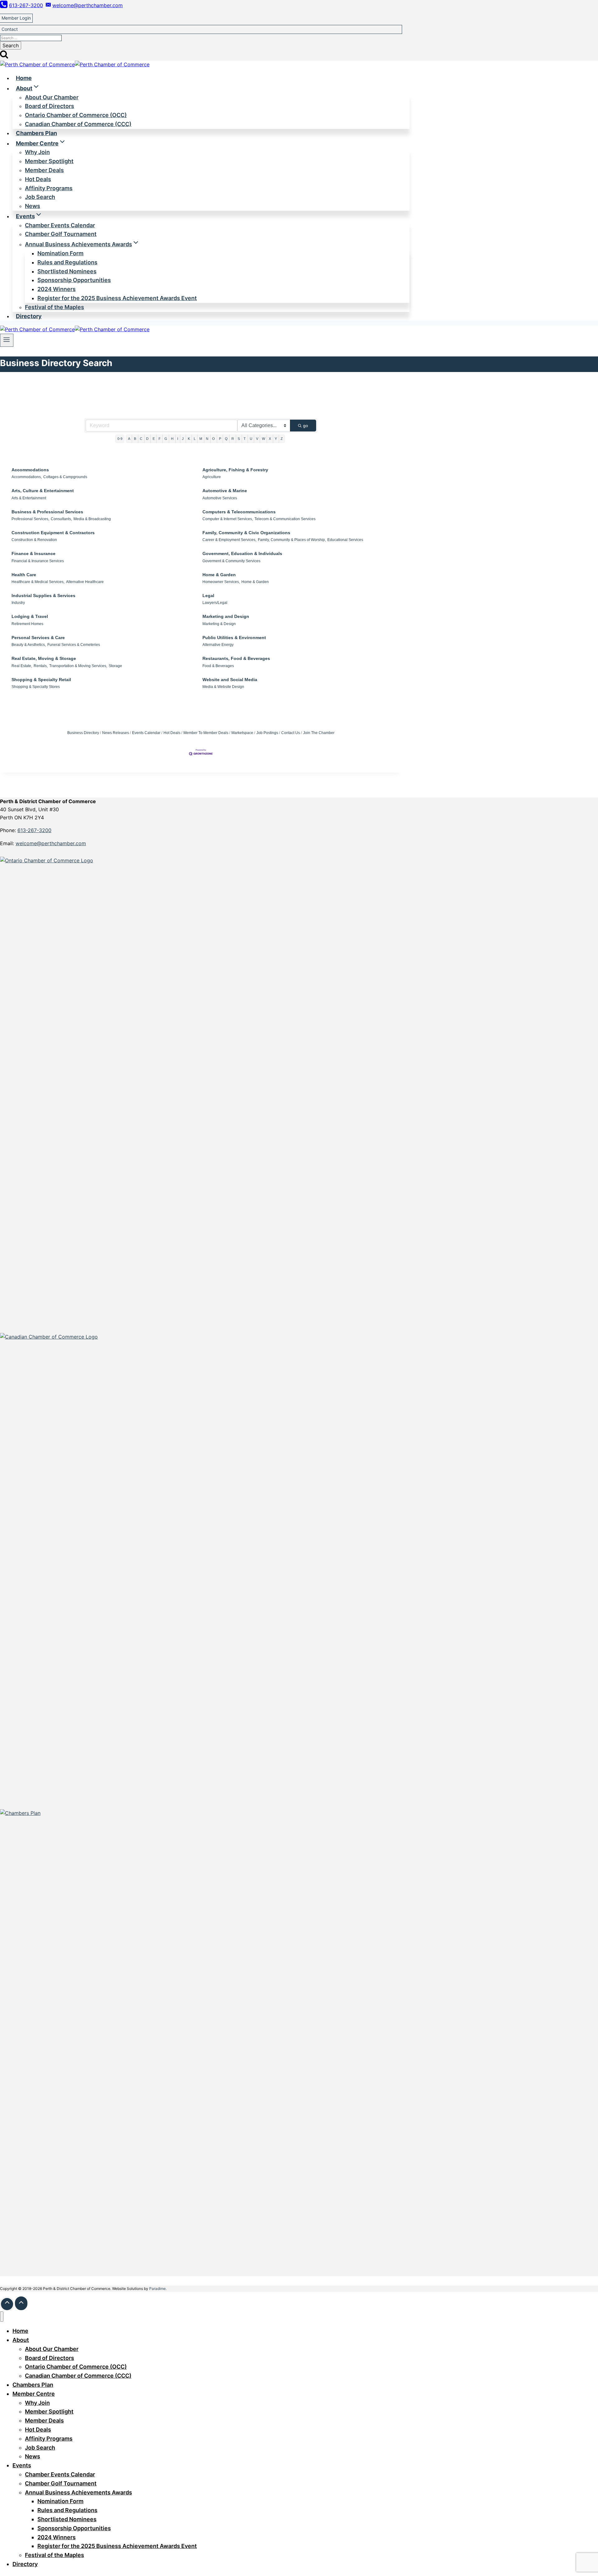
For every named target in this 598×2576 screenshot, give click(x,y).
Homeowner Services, (221, 582)
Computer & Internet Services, (228, 519)
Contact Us (291, 733)
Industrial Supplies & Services (43, 596)
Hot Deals (172, 733)
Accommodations (30, 470)
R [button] (233, 439)
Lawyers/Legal (215, 603)
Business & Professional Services (47, 512)
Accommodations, (27, 477)
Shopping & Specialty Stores (36, 687)
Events (22, 2465)
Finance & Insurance (33, 553)
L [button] (195, 439)
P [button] (220, 439)
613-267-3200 (34, 830)
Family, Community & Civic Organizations (246, 533)
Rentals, (41, 666)
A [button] (129, 439)
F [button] (160, 439)
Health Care (24, 575)
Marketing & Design (219, 624)
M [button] (201, 439)
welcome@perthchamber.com (51, 843)
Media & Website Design (223, 687)
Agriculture (212, 477)
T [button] (245, 439)
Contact (10, 29)
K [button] (189, 439)
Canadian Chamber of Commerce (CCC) (78, 124)
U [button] (251, 439)
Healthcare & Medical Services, (38, 582)
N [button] (207, 439)
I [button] (178, 439)
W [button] (263, 439)
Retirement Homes (27, 624)
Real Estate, (22, 666)
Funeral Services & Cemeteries (74, 645)
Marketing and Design (226, 616)
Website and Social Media (230, 680)
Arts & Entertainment (29, 498)
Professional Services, (30, 519)
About (21, 2340)
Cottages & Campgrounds (65, 477)
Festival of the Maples (55, 307)
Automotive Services (220, 498)
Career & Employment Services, (229, 540)
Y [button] (276, 439)
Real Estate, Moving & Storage (44, 658)
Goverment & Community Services (231, 561)
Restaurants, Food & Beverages (236, 658)
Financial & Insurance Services (38, 561)
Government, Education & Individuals (242, 553)
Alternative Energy (218, 645)
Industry (18, 603)
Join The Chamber (319, 733)
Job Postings (267, 733)
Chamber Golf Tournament (61, 234)
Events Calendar (146, 733)
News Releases (116, 733)
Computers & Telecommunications (239, 512)
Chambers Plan (36, 133)
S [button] (239, 439)
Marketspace (242, 733)
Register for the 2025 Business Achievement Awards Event (117, 298)
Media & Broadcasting (92, 519)
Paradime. (158, 2289)
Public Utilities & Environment (234, 638)
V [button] (257, 439)
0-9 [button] (120, 439)
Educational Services (345, 540)
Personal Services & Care (38, 638)
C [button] (141, 439)
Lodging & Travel (30, 616)
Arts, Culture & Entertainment (43, 491)
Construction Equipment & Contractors (53, 533)
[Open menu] (7, 340)
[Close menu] (2, 2317)
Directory (29, 316)
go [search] (306, 426)
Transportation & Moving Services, (78, 666)
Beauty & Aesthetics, (29, 645)
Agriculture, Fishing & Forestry (235, 470)
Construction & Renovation (34, 540)
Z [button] (282, 439)
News (33, 206)
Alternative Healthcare (85, 582)
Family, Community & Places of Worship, (292, 540)
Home (24, 78)
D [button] (147, 439)
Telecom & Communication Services (285, 519)
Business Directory (83, 733)
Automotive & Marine (225, 491)
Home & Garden (219, 575)
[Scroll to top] (7, 2304)
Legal (208, 596)
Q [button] (226, 439)
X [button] (270, 439)
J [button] (183, 439)
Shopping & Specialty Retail (41, 680)
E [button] (154, 439)
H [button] (172, 439)
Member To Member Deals (206, 733)
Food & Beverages (218, 666)
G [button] (166, 439)
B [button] (135, 439)
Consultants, (61, 519)
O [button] (214, 439)
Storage (115, 666)
